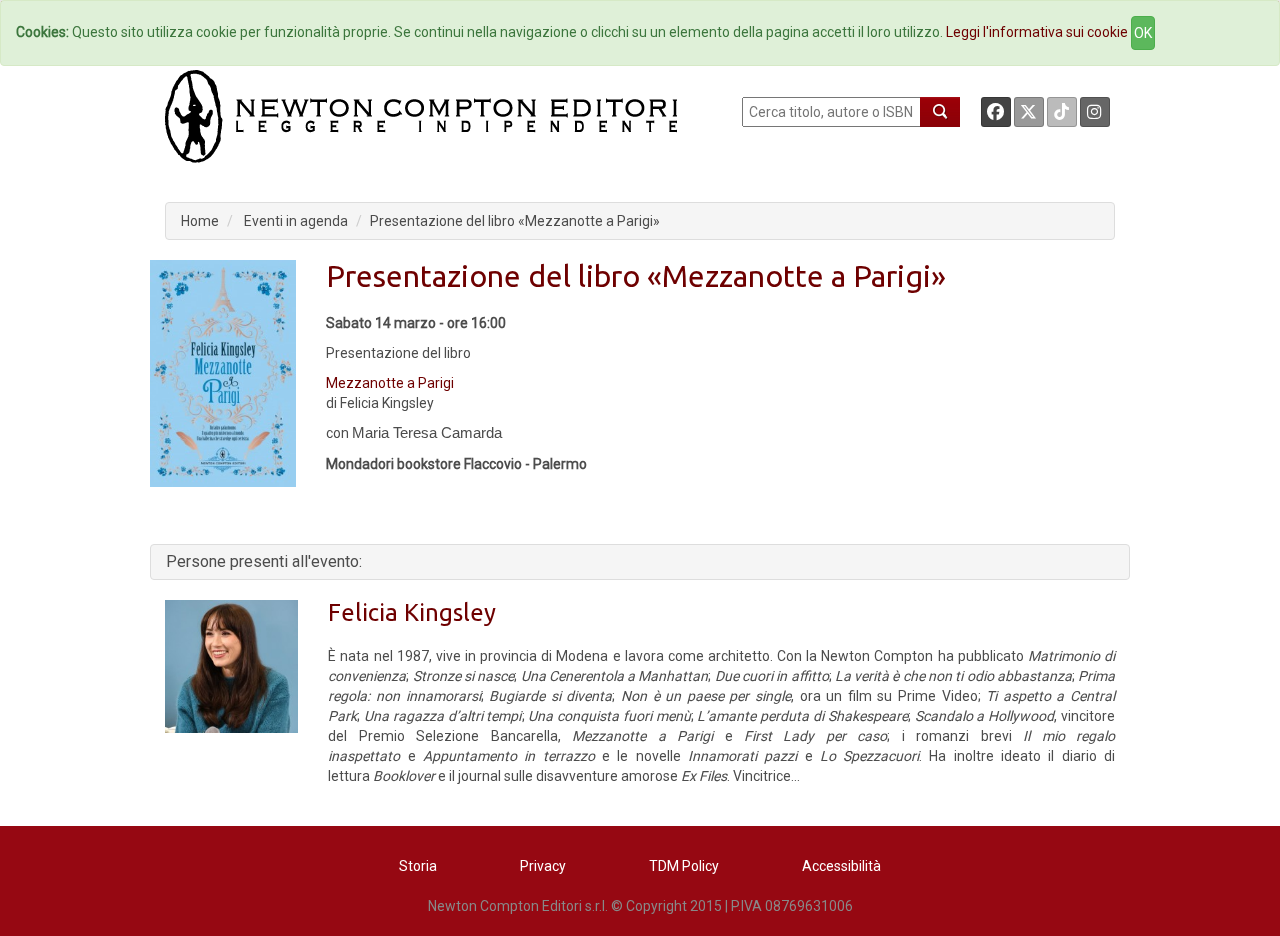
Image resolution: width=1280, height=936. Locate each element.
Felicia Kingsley (412, 612)
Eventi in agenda (296, 221)
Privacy (543, 866)
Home (200, 221)
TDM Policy (684, 866)
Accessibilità (841, 866)
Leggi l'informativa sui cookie (1037, 32)
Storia (418, 866)
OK (1143, 33)
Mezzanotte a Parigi (390, 383)
